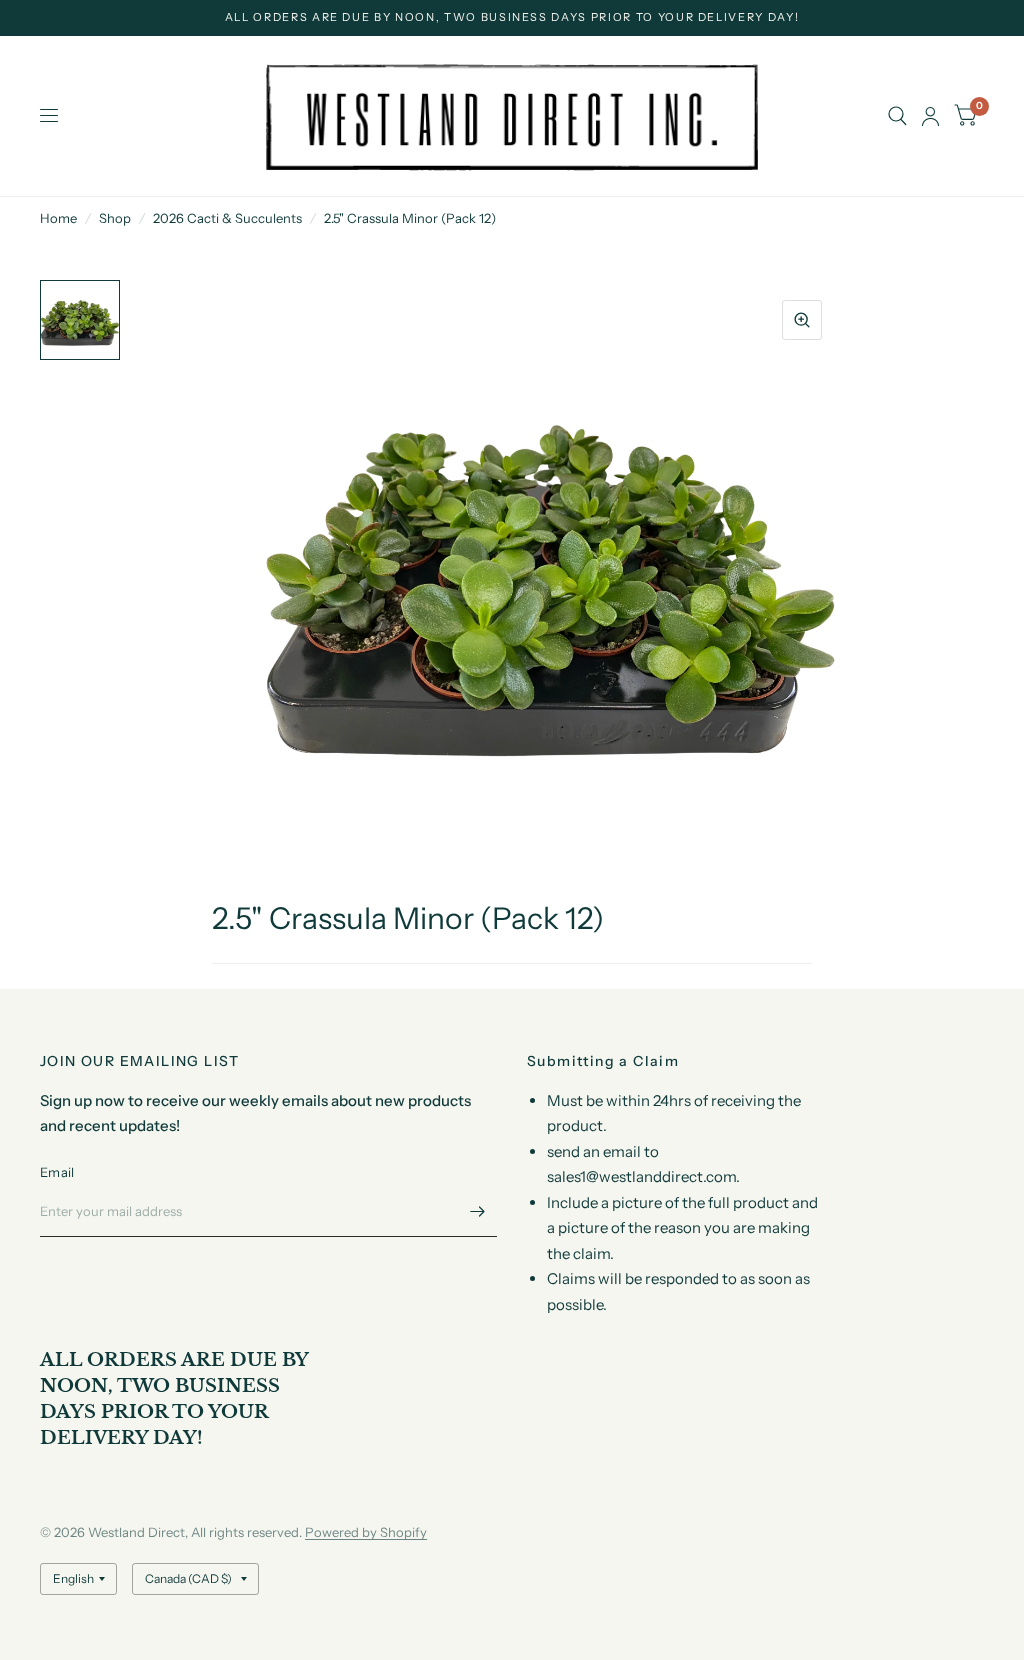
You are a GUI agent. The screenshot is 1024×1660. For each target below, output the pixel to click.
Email (57, 1172)
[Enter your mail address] (477, 1211)
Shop (115, 218)
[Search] (897, 116)
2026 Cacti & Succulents (227, 218)
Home (58, 218)
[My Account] (930, 116)
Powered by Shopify (366, 1532)
